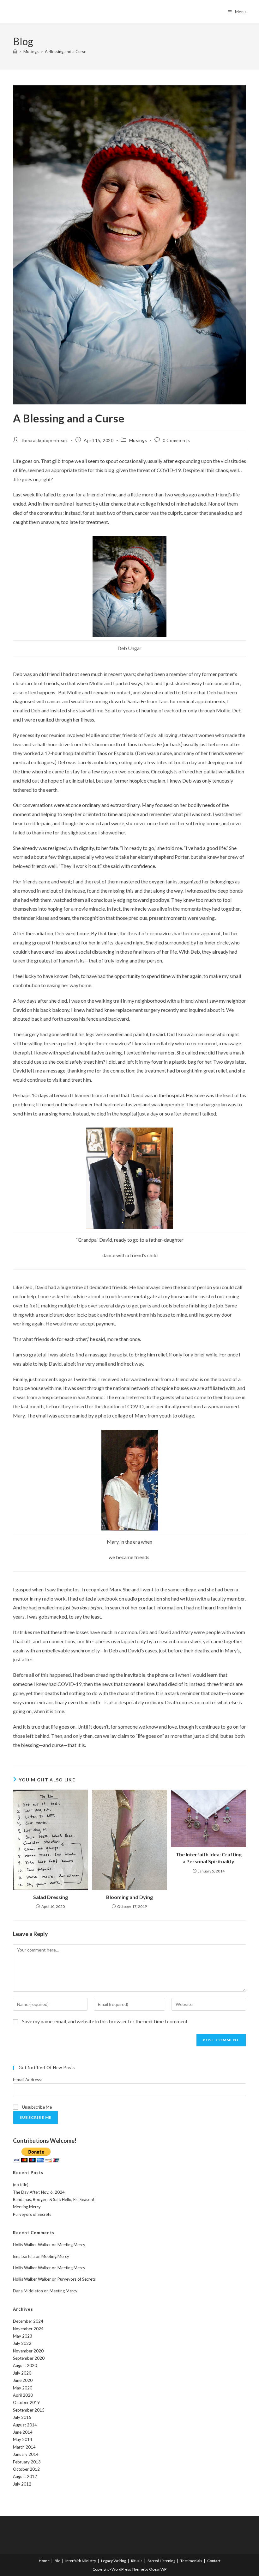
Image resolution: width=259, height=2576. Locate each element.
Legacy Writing (114, 2561)
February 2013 (27, 2462)
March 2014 (24, 2447)
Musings (138, 440)
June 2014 (23, 2432)
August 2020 (25, 2365)
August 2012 (25, 2476)
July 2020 (22, 2373)
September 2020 (29, 2358)
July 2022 (22, 2343)
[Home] (15, 52)
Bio (57, 2561)
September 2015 (29, 2410)
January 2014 (26, 2454)
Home (44, 2561)
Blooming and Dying (129, 1897)
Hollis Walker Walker (32, 2245)
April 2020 (23, 2395)
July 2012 (22, 2484)
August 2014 (25, 2425)
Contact (214, 2561)
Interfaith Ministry (81, 2561)
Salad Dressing (51, 1897)
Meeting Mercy (27, 2207)
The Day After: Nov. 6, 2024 (39, 2192)
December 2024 (28, 2321)
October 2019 (26, 2402)
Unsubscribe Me (36, 2107)
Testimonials (191, 2561)
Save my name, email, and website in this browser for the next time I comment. (105, 2021)
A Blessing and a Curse (66, 52)
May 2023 (23, 2336)
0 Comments (176, 440)
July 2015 (22, 2417)
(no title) (21, 2185)
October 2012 (26, 2469)
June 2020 (23, 2380)
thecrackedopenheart (45, 440)
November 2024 (28, 2329)
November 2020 (28, 2351)
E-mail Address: (27, 2080)
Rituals (137, 2561)
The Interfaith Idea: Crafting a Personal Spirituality (209, 1858)
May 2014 (23, 2439)
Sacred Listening (161, 2561)
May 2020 (23, 2388)
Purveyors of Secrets (32, 2214)
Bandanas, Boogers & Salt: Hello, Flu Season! (54, 2199)
